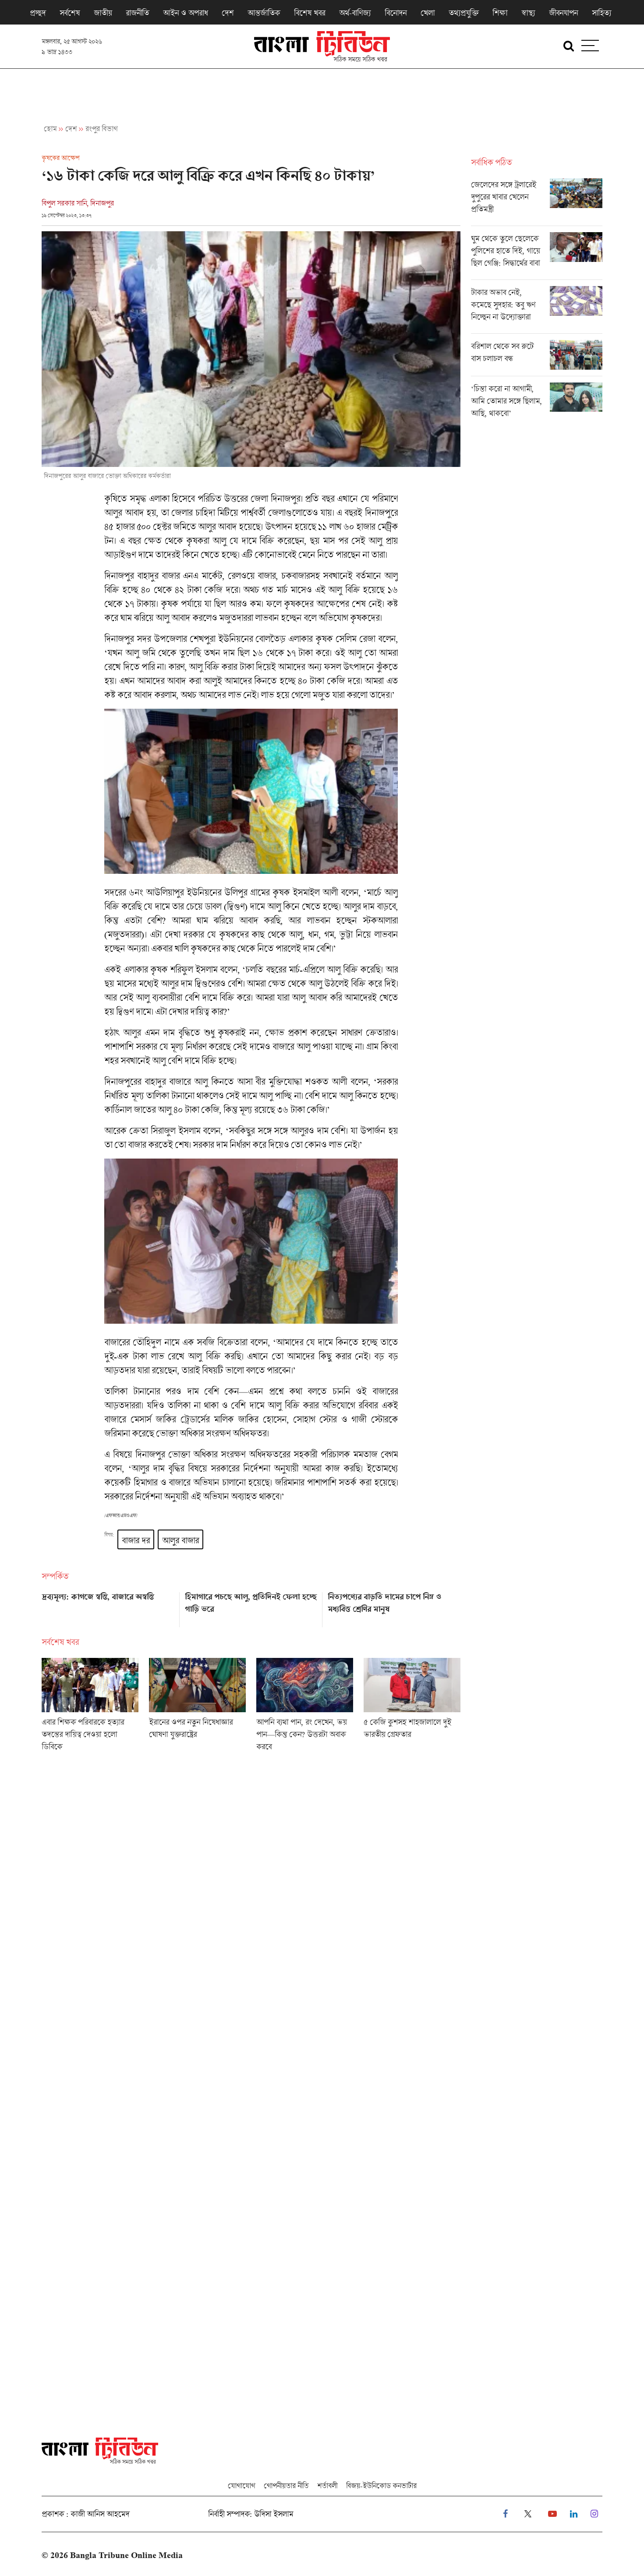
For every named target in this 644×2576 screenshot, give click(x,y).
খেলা (428, 13)
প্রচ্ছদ (38, 13)
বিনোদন (396, 13)
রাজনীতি (137, 13)
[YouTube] (552, 2514)
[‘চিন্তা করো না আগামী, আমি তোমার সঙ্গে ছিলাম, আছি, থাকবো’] (537, 403)
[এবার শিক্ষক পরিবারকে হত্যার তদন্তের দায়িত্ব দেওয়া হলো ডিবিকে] (90, 1707)
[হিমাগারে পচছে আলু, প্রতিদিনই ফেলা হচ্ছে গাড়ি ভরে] (251, 1607)
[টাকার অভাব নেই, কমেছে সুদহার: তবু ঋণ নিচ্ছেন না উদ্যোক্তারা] (537, 310)
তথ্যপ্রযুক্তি (464, 13)
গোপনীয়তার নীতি (286, 2486)
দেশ (228, 13)
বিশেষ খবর (310, 13)
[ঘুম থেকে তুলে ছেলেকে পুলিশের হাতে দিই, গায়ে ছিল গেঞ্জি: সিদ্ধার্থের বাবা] (537, 256)
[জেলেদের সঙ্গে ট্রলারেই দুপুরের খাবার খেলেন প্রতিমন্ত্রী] (537, 202)
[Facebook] (505, 2514)
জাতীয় (103, 13)
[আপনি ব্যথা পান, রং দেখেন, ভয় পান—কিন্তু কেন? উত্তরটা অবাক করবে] (305, 1707)
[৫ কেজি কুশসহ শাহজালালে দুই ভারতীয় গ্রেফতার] (412, 1707)
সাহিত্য (602, 13)
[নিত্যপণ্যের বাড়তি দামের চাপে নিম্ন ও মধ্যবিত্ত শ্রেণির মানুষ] (394, 1607)
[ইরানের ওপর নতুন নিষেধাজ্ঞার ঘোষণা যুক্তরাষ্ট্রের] (197, 1707)
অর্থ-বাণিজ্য (355, 13)
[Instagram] (594, 2514)
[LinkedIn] (574, 2514)
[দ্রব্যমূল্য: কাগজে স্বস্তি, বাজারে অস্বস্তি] (108, 1607)
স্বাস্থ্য (528, 13)
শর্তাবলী (327, 2486)
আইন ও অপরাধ (185, 13)
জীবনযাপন (563, 13)
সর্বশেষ (70, 13)
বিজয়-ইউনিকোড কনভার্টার (381, 2486)
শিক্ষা (500, 13)
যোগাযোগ (241, 2486)
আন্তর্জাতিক (264, 13)
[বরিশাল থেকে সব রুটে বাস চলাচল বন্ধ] (537, 358)
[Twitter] (528, 2514)
